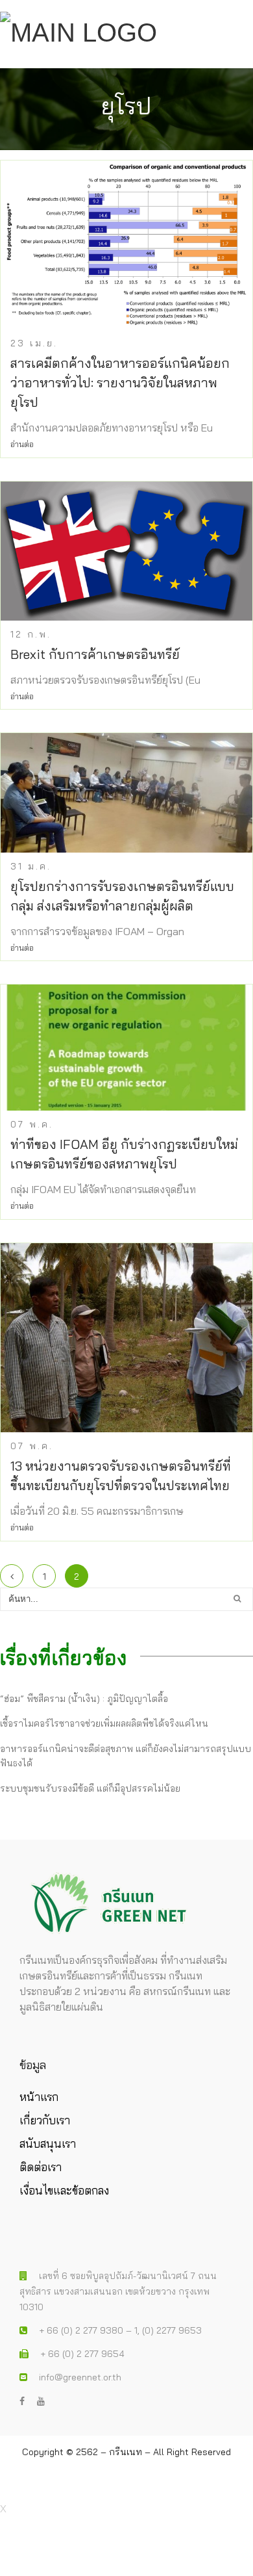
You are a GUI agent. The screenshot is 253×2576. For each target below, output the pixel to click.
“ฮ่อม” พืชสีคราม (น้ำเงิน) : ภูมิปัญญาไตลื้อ (84, 1699)
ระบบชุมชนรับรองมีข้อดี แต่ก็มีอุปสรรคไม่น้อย (90, 1788)
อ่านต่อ (22, 444)
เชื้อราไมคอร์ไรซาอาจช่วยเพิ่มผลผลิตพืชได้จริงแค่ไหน (104, 1723)
